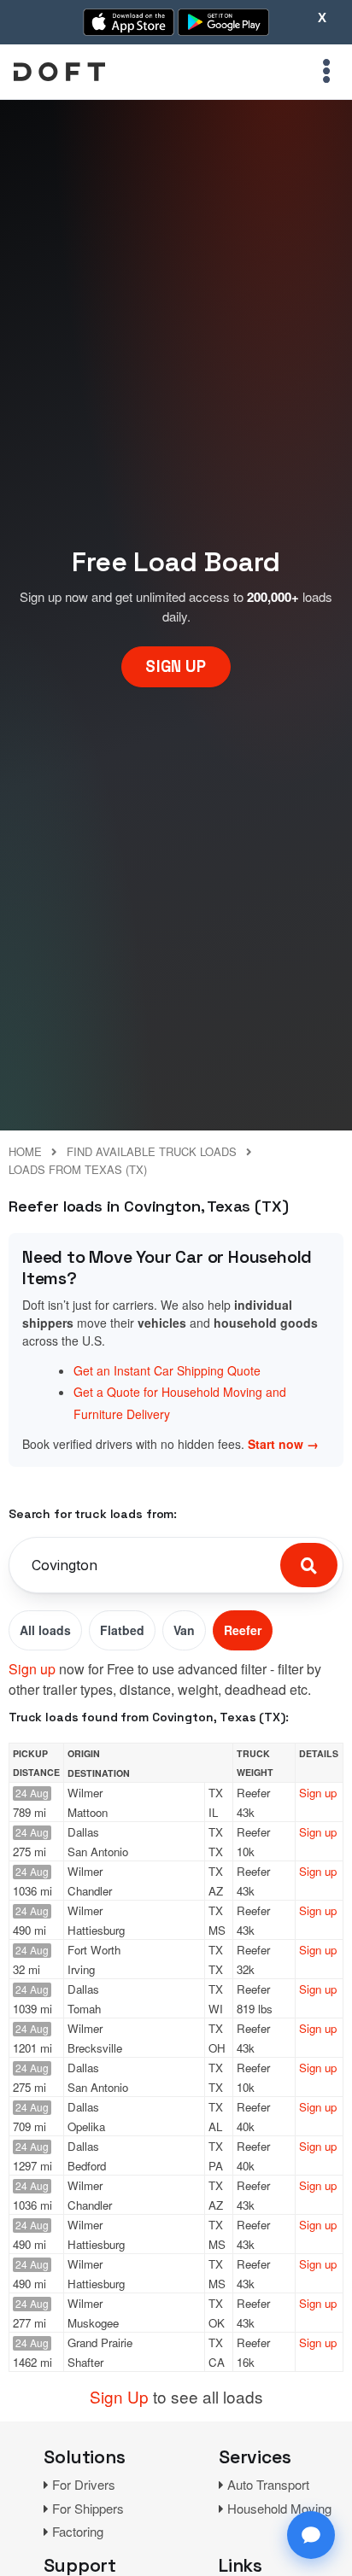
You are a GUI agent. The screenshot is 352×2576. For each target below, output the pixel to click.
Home (25, 1151)
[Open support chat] (311, 2535)
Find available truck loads (152, 1151)
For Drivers (84, 2484)
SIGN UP (176, 666)
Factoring (78, 2531)
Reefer (243, 1630)
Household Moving (279, 2508)
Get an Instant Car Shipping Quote (167, 1370)
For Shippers (88, 2508)
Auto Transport (268, 2484)
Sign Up (119, 2396)
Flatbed (122, 1630)
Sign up (32, 1669)
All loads (45, 1630)
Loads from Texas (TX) (78, 1169)
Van (184, 1630)
